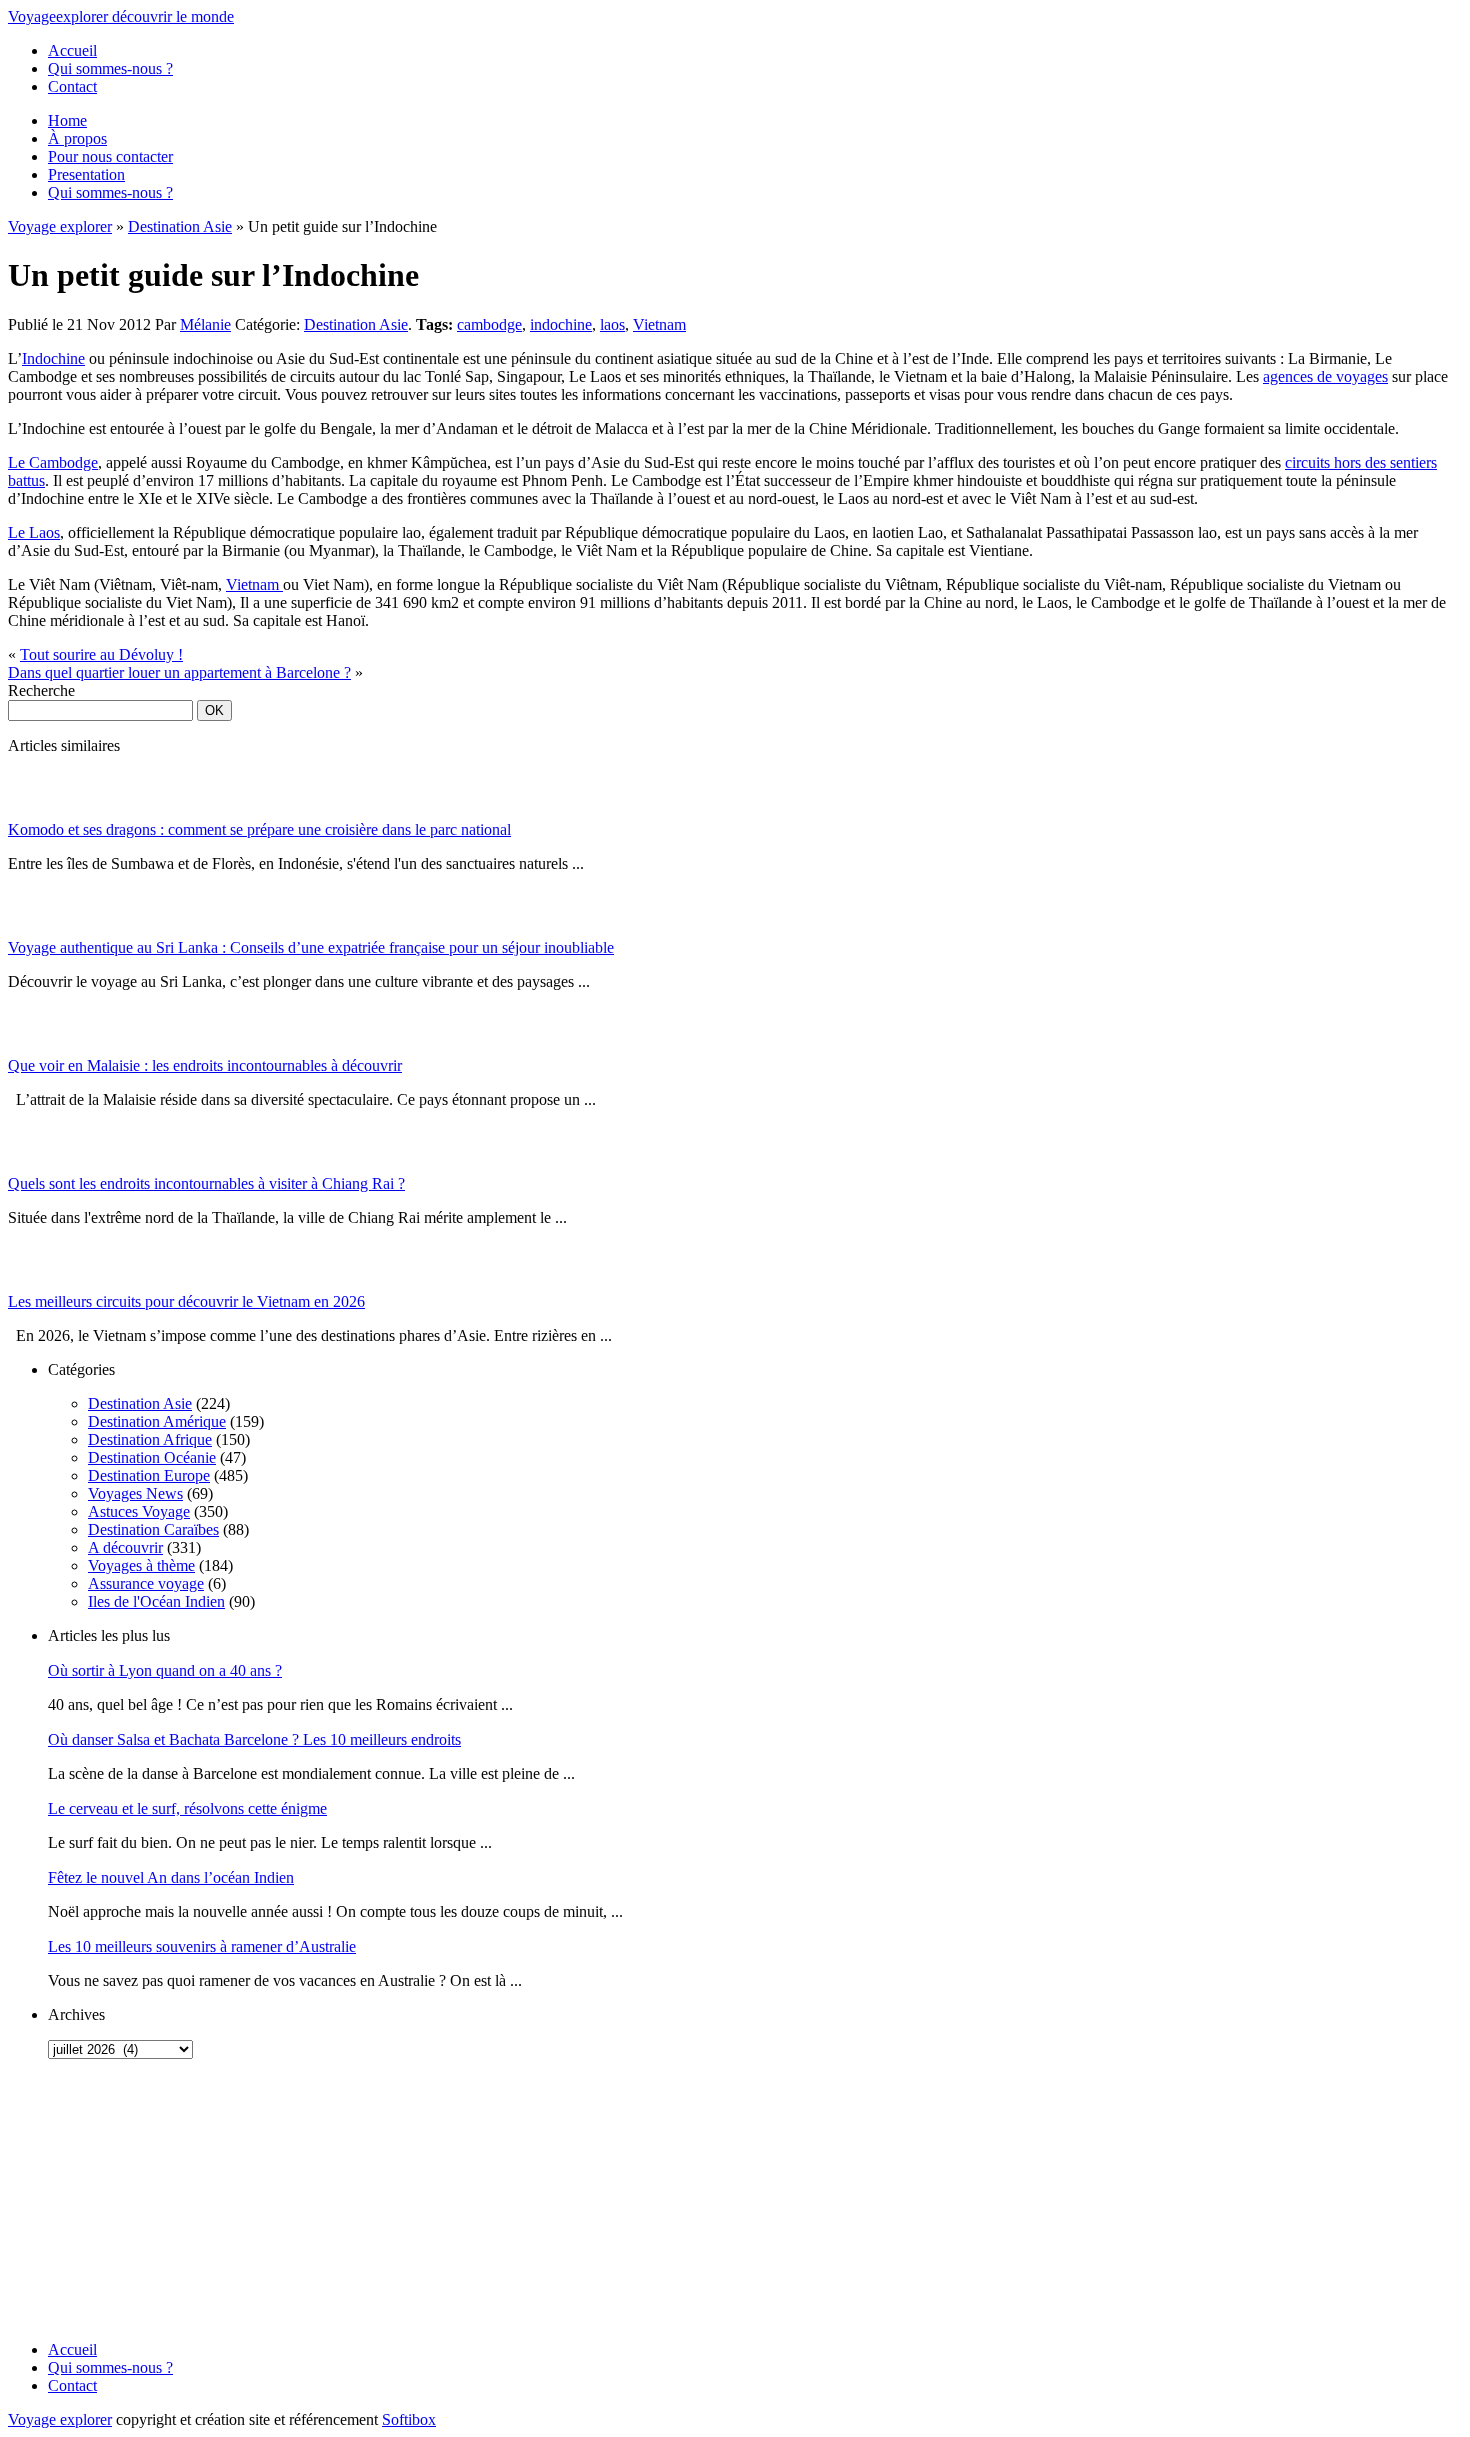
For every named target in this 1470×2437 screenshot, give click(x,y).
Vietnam (659, 324)
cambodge (489, 324)
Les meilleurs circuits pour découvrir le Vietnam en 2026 (186, 1301)
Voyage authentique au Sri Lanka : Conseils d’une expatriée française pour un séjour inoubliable (311, 947)
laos (612, 324)
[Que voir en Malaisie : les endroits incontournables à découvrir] (33, 1051)
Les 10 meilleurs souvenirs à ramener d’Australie (202, 1946)
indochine (561, 324)
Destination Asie (180, 226)
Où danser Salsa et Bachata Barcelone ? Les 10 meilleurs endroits (254, 1739)
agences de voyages (1325, 376)
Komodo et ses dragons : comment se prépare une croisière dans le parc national (259, 829)
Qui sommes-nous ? (110, 68)
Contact (72, 86)
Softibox (409, 2419)
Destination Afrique (150, 1439)
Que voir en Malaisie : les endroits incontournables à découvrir (205, 1065)
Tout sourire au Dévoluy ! (101, 654)
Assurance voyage (146, 1583)
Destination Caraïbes (153, 1529)
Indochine (53, 358)
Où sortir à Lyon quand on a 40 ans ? (165, 1670)
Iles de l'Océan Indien (156, 1601)
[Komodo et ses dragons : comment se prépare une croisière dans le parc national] (33, 815)
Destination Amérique (157, 1421)
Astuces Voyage (139, 1511)
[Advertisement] (133, 2200)
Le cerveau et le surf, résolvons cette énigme (187, 1808)
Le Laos (34, 532)
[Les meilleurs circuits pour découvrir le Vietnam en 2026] (33, 1287)
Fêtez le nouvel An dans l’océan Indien (171, 1877)
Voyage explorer (60, 226)
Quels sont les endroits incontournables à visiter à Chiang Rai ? (206, 1183)
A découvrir (125, 1547)
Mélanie (205, 324)
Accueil (72, 50)
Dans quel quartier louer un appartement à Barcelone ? (179, 672)
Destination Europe (149, 1475)
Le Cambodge (53, 462)
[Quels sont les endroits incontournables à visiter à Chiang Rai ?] (33, 1169)
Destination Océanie (152, 1457)
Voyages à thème (141, 1565)
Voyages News (135, 1493)
